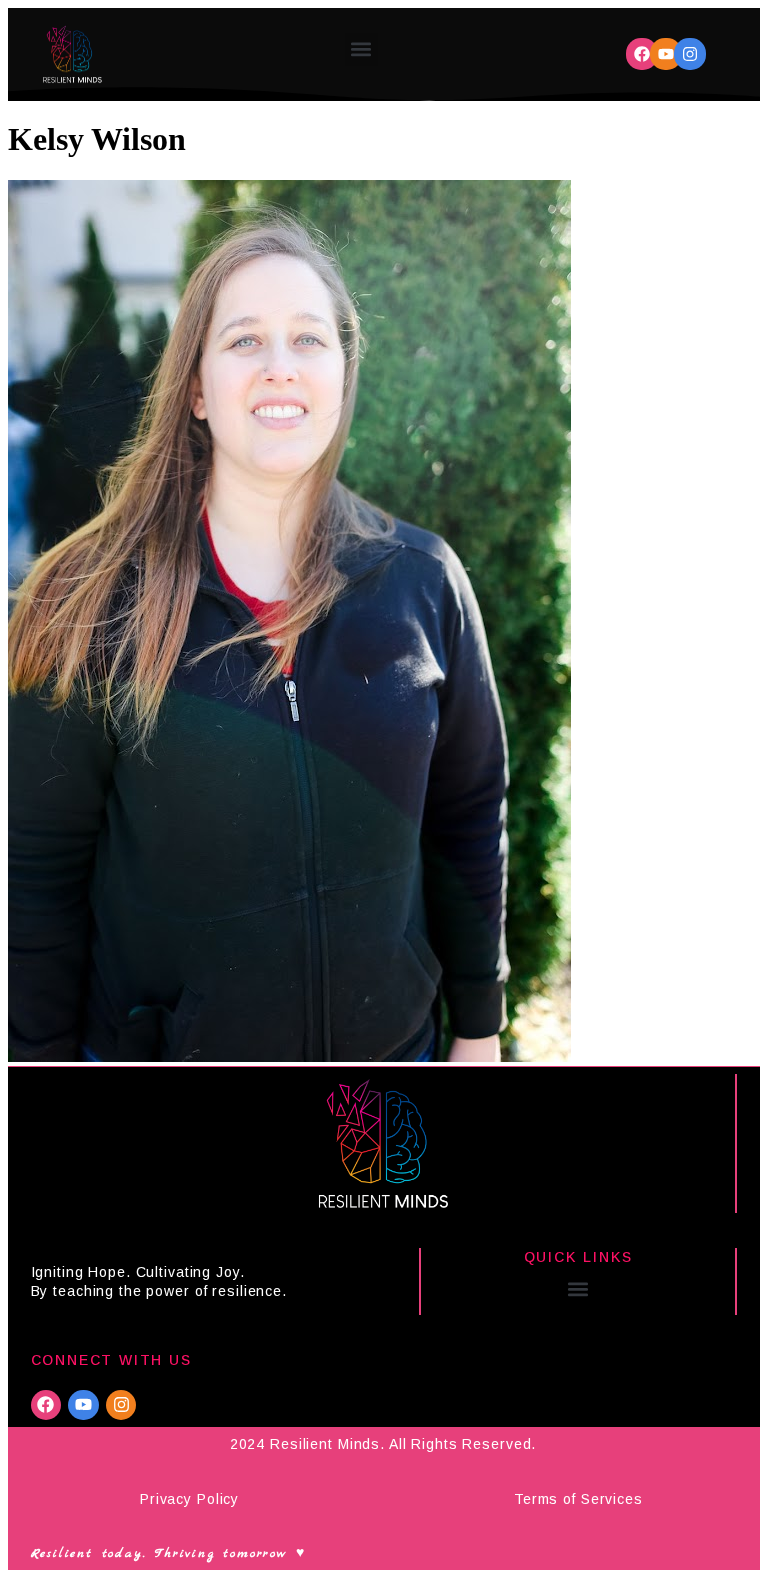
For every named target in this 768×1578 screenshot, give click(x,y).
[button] (361, 49)
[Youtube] (666, 54)
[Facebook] (642, 54)
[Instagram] (690, 54)
